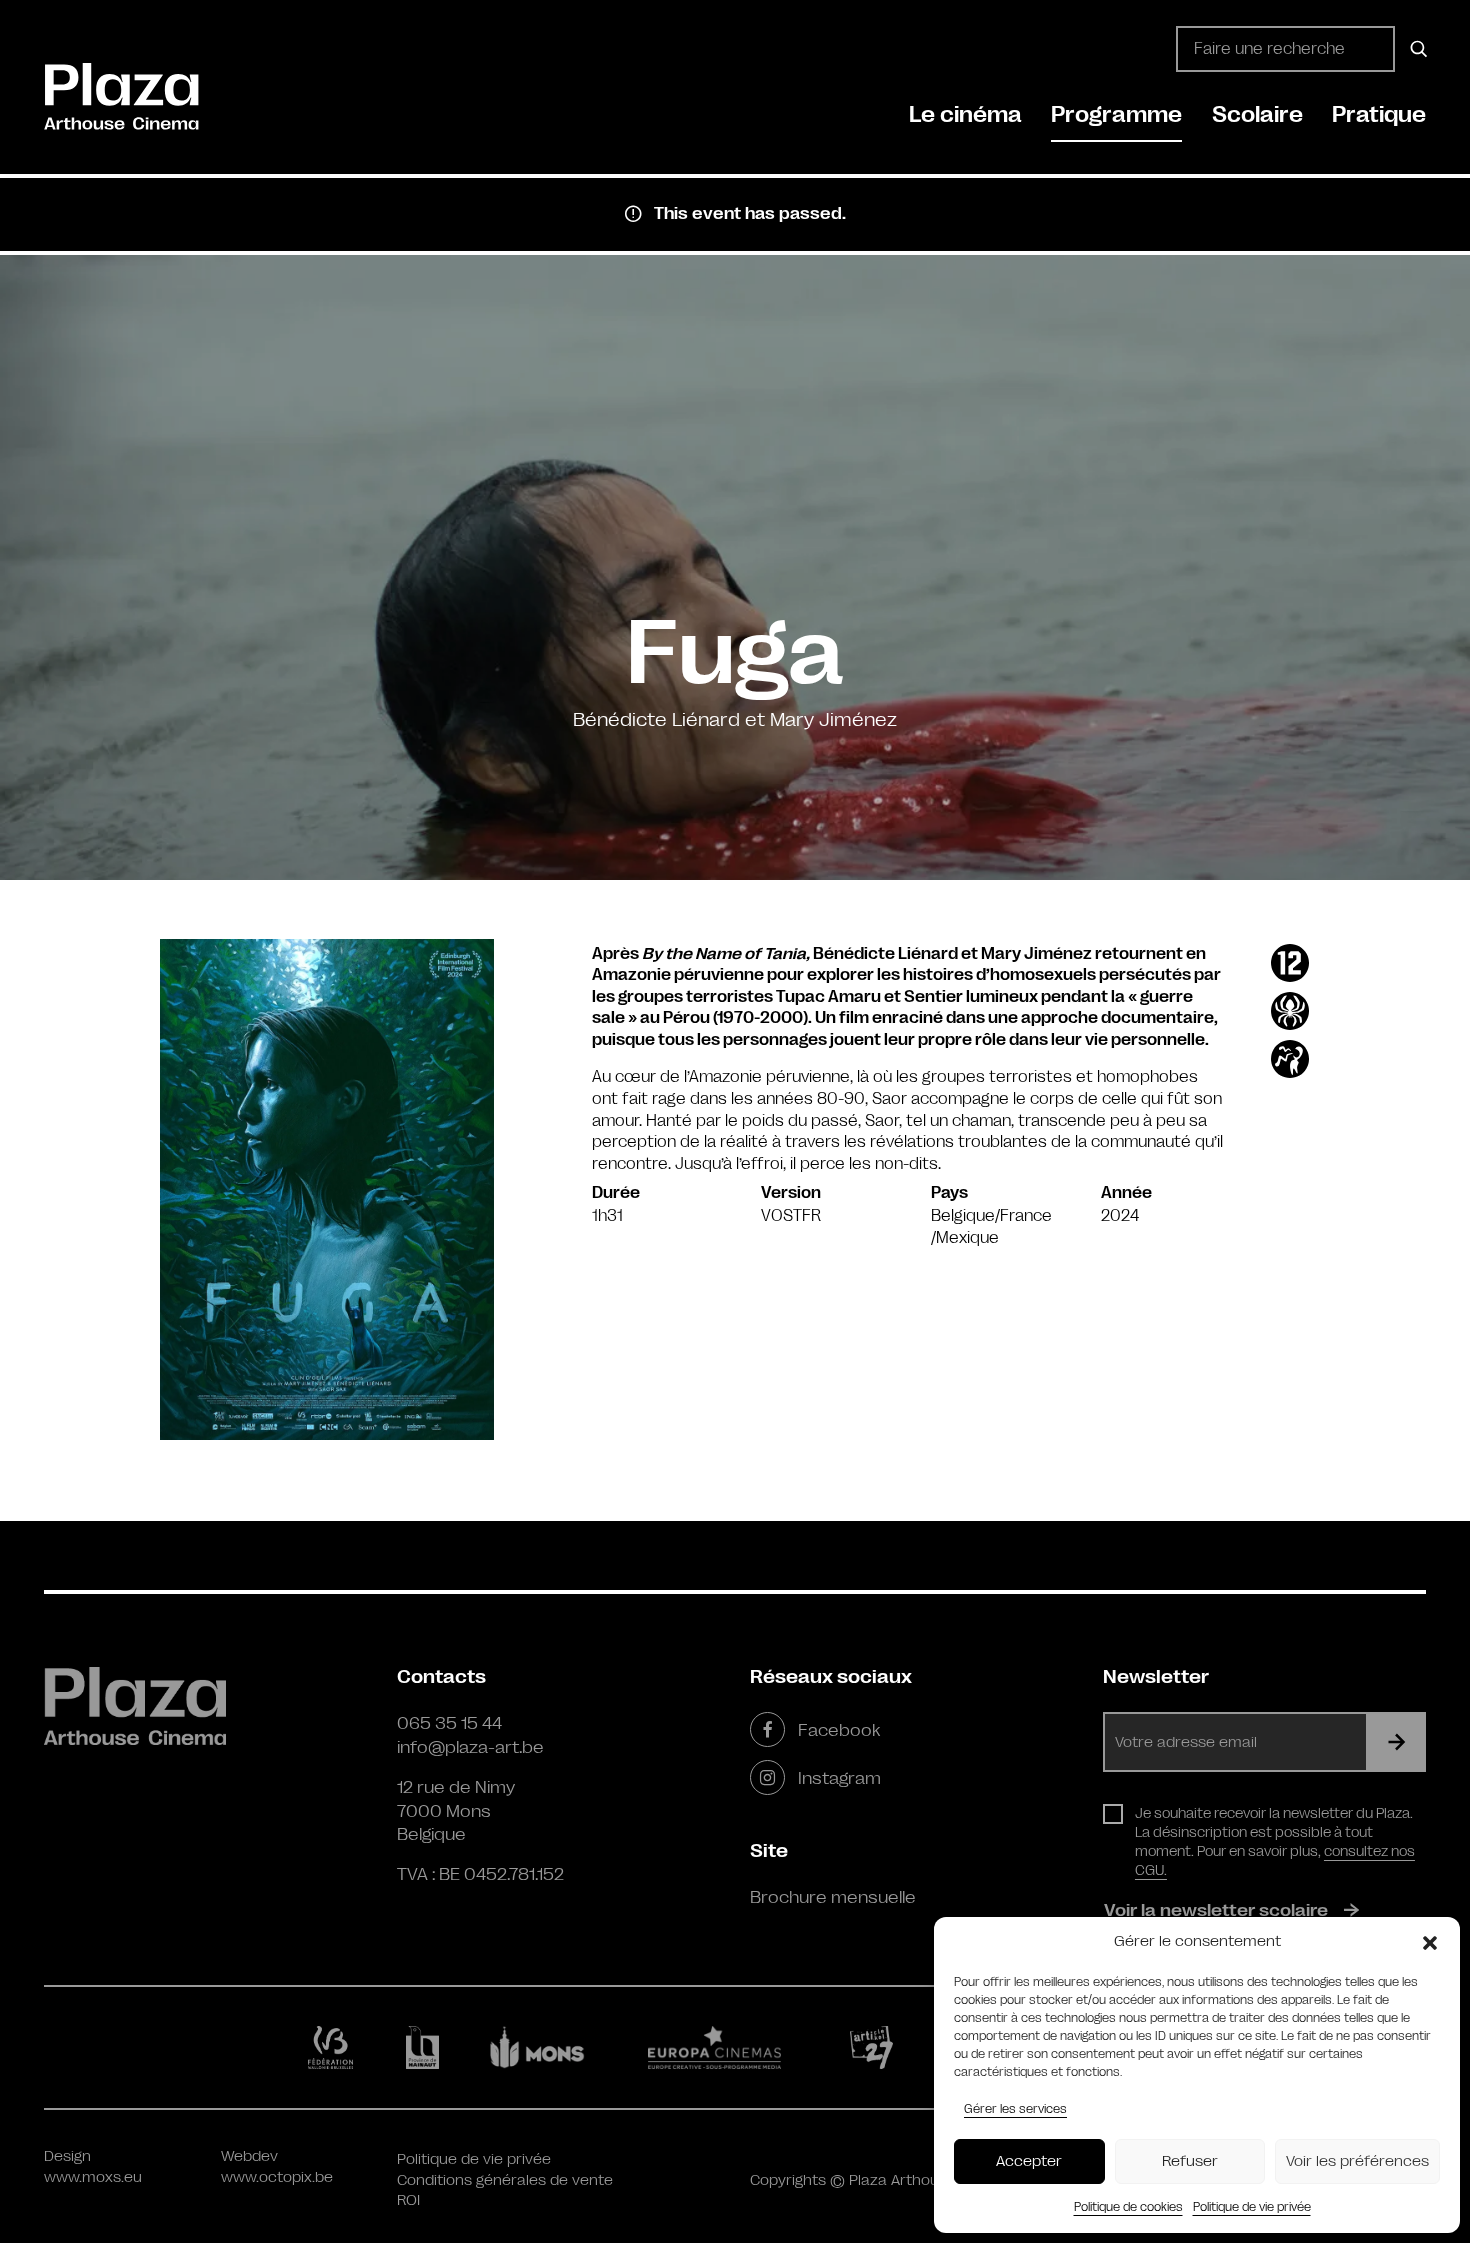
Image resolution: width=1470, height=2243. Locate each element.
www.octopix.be (277, 2177)
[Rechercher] (1415, 49)
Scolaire (1257, 114)
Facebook (839, 1730)
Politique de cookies (1128, 2207)
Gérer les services (1015, 2109)
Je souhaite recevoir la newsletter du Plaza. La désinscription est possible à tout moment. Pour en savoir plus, (1275, 1841)
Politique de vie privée (1252, 2207)
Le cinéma (965, 114)
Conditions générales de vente (505, 2180)
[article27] (875, 2047)
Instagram (839, 1778)
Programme (1116, 114)
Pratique (1379, 114)
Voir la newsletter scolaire (1216, 1910)
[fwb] (334, 2047)
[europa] (726, 2047)
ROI (408, 2200)
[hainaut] (425, 2047)
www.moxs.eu (93, 2177)
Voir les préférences (1357, 2161)
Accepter (1029, 2161)
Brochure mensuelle (833, 1897)
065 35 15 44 (449, 1723)
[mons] (546, 2047)
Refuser (1190, 2161)
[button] (1430, 1942)
